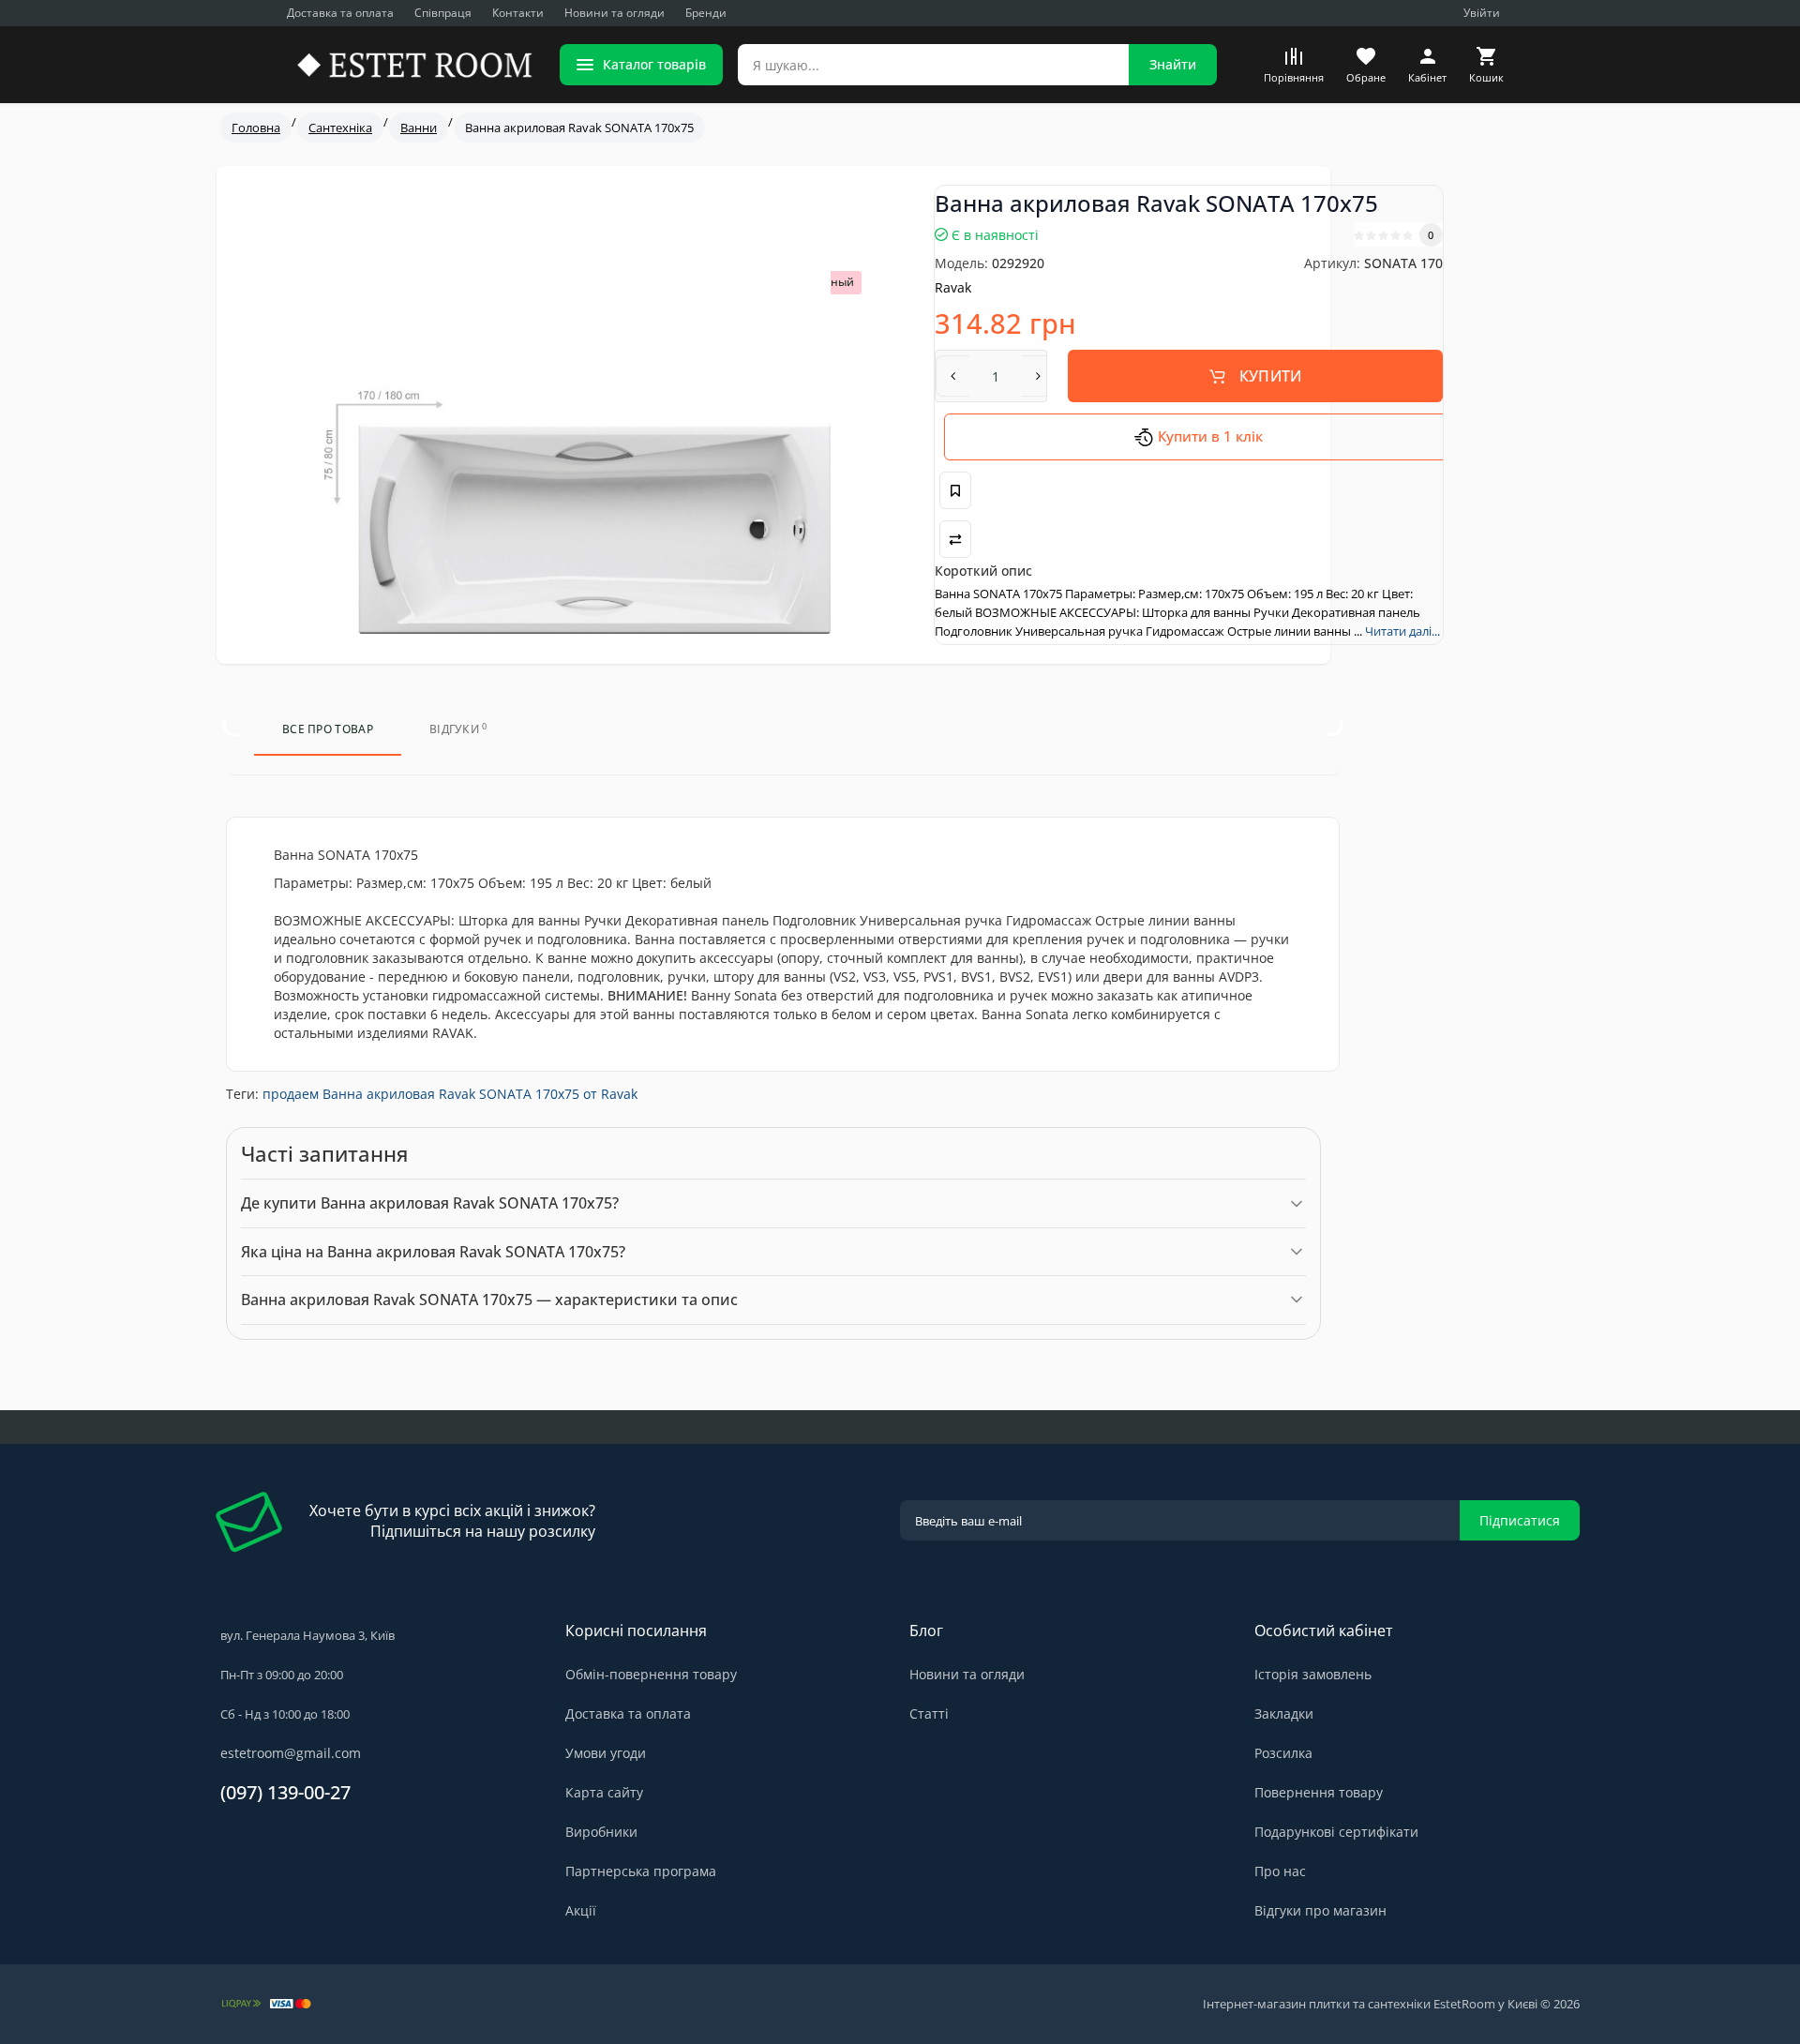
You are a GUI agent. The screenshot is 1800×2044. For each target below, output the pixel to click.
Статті (929, 1713)
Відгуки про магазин (1320, 1910)
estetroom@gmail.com (291, 1753)
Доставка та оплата (340, 13)
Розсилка (1283, 1753)
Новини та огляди (615, 13)
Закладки (1284, 1713)
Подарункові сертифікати (1336, 1832)
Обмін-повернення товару (651, 1674)
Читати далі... (1402, 631)
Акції (581, 1910)
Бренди (706, 13)
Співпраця (443, 13)
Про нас (1280, 1871)
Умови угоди (606, 1753)
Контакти (518, 13)
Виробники (601, 1832)
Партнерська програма (641, 1871)
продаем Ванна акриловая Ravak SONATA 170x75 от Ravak (450, 1094)
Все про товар (328, 729)
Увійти (1482, 13)
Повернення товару (1319, 1792)
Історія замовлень (1313, 1674)
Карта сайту (604, 1792)
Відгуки (458, 729)
